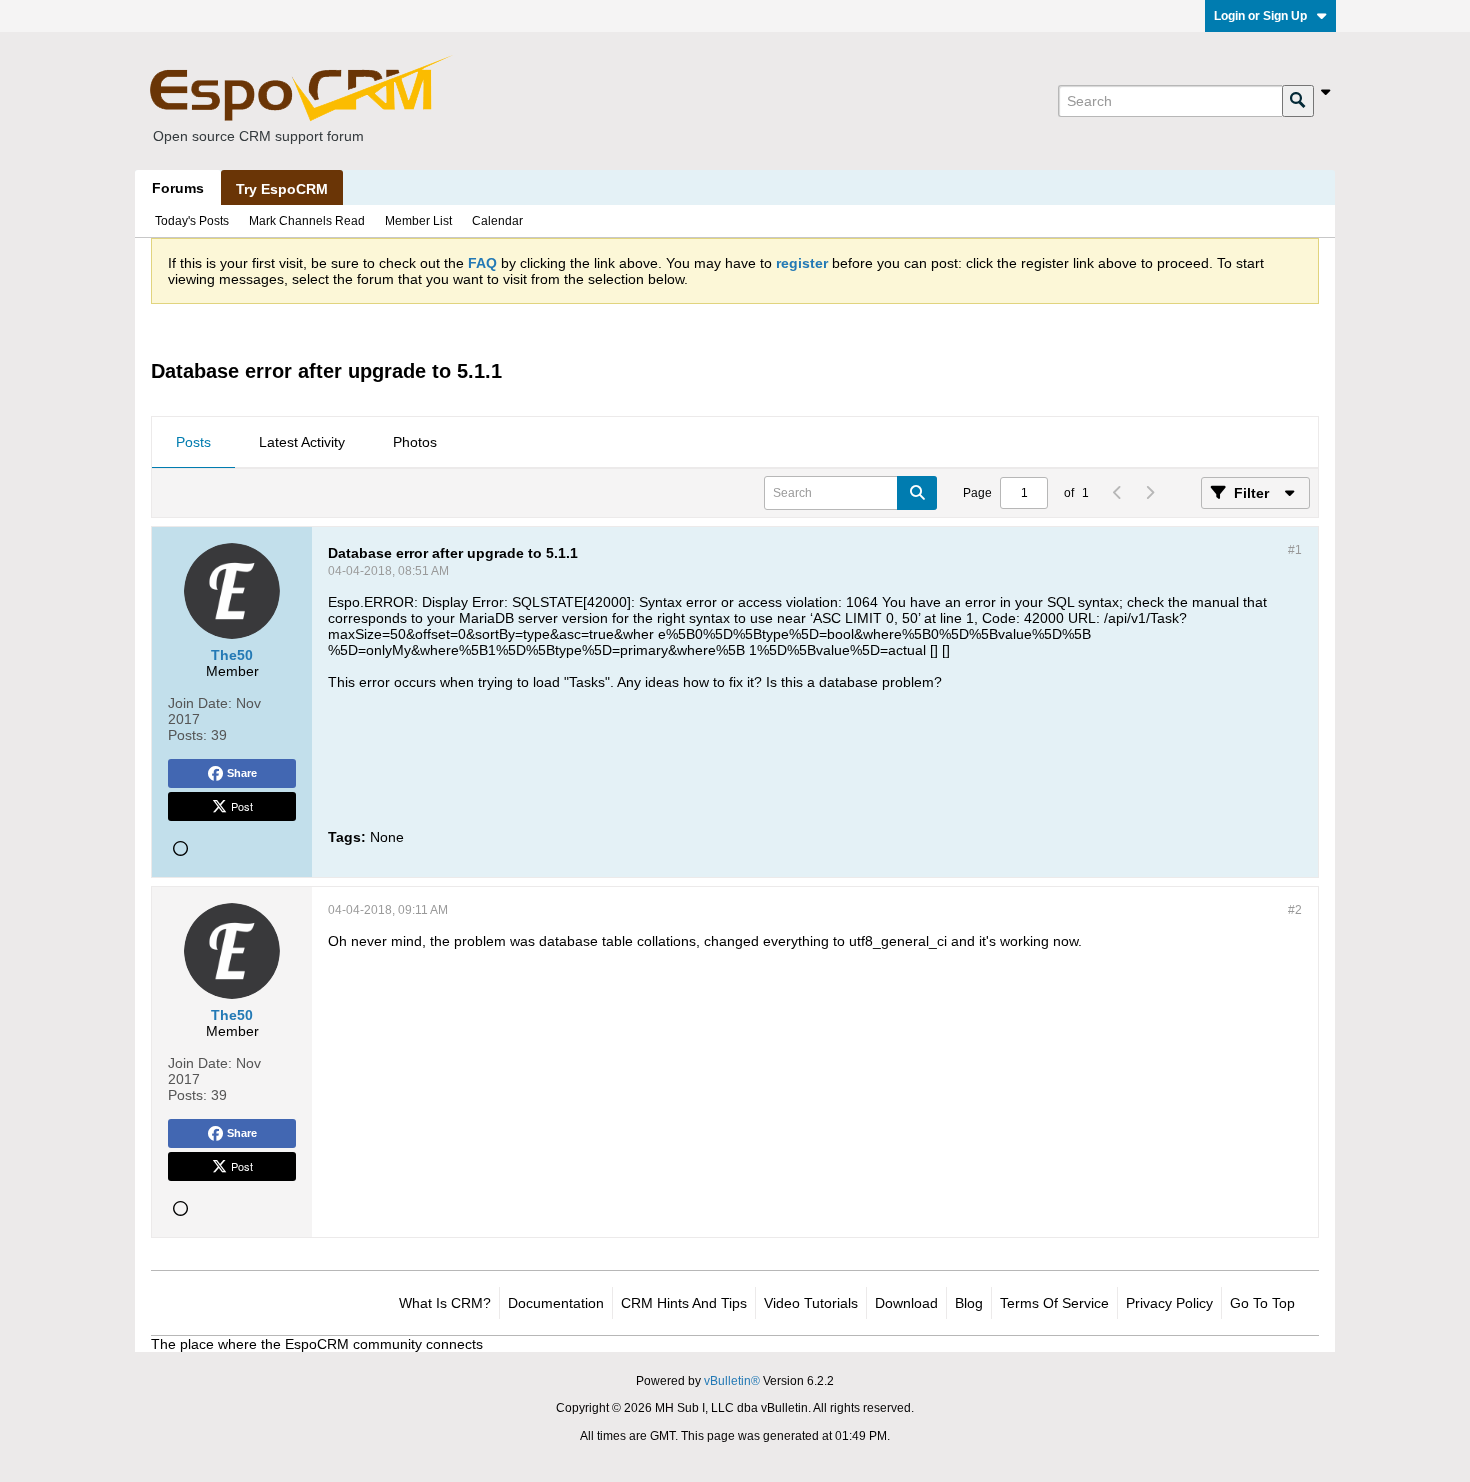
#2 (1295, 910)
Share (242, 773)
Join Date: (200, 703)
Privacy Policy (1169, 1303)
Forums (178, 188)
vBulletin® (732, 1381)
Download (906, 1303)
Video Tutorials (811, 1303)
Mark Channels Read (307, 221)
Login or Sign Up (1260, 16)
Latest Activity (302, 442)
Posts (193, 442)
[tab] (193, 443)
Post (242, 806)
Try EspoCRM (282, 189)
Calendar (497, 221)
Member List (418, 221)
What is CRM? (445, 1303)
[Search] (1298, 101)
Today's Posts (192, 221)
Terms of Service (1054, 1303)
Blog (969, 1303)
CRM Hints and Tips (684, 1303)
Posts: (187, 735)
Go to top (1262, 1303)
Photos (415, 442)
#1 (1295, 550)
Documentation (556, 1303)
